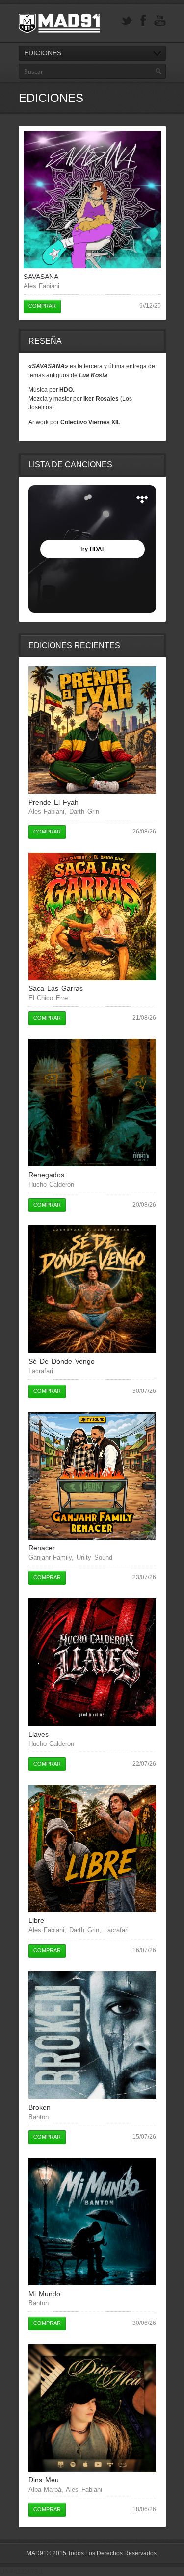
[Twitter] (127, 21)
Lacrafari (41, 1371)
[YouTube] (160, 21)
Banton (39, 2117)
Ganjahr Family (50, 1557)
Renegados (46, 1175)
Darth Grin (84, 812)
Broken (39, 2107)
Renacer (42, 1548)
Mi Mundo (44, 2294)
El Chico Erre (48, 998)
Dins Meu (44, 2480)
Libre (36, 1920)
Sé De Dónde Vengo (62, 1361)
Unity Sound (94, 1557)
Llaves (39, 1734)
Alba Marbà (45, 2489)
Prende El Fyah (53, 802)
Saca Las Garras (56, 988)
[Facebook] (143, 21)
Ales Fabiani (42, 286)
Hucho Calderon (52, 1184)
